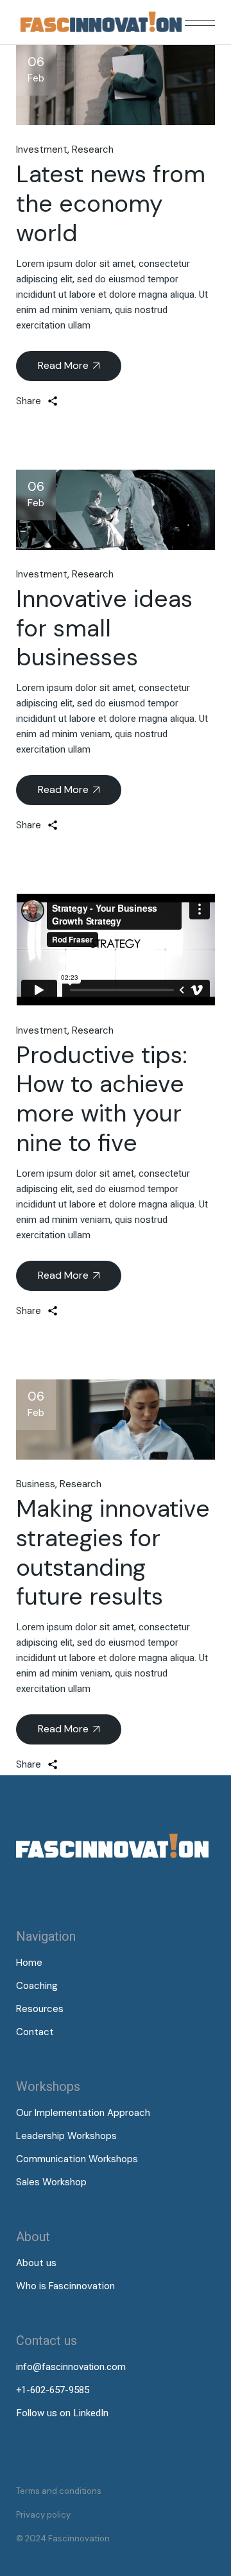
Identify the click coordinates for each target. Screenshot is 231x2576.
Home (29, 1963)
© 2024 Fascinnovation (63, 2538)
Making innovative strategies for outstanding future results (113, 1552)
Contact (35, 2032)
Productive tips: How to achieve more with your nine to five (102, 1099)
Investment (42, 149)
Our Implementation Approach (83, 2113)
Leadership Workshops (66, 2136)
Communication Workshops (77, 2159)
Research (93, 149)
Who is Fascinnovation (65, 2286)
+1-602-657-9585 (53, 2390)
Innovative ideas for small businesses (104, 628)
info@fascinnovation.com (71, 2367)
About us (36, 2263)
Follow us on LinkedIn (62, 2413)
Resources (40, 2009)
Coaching (37, 1986)
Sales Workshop (51, 2182)
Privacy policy (43, 2515)
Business (36, 1484)
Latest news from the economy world (111, 203)
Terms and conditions (59, 2491)
